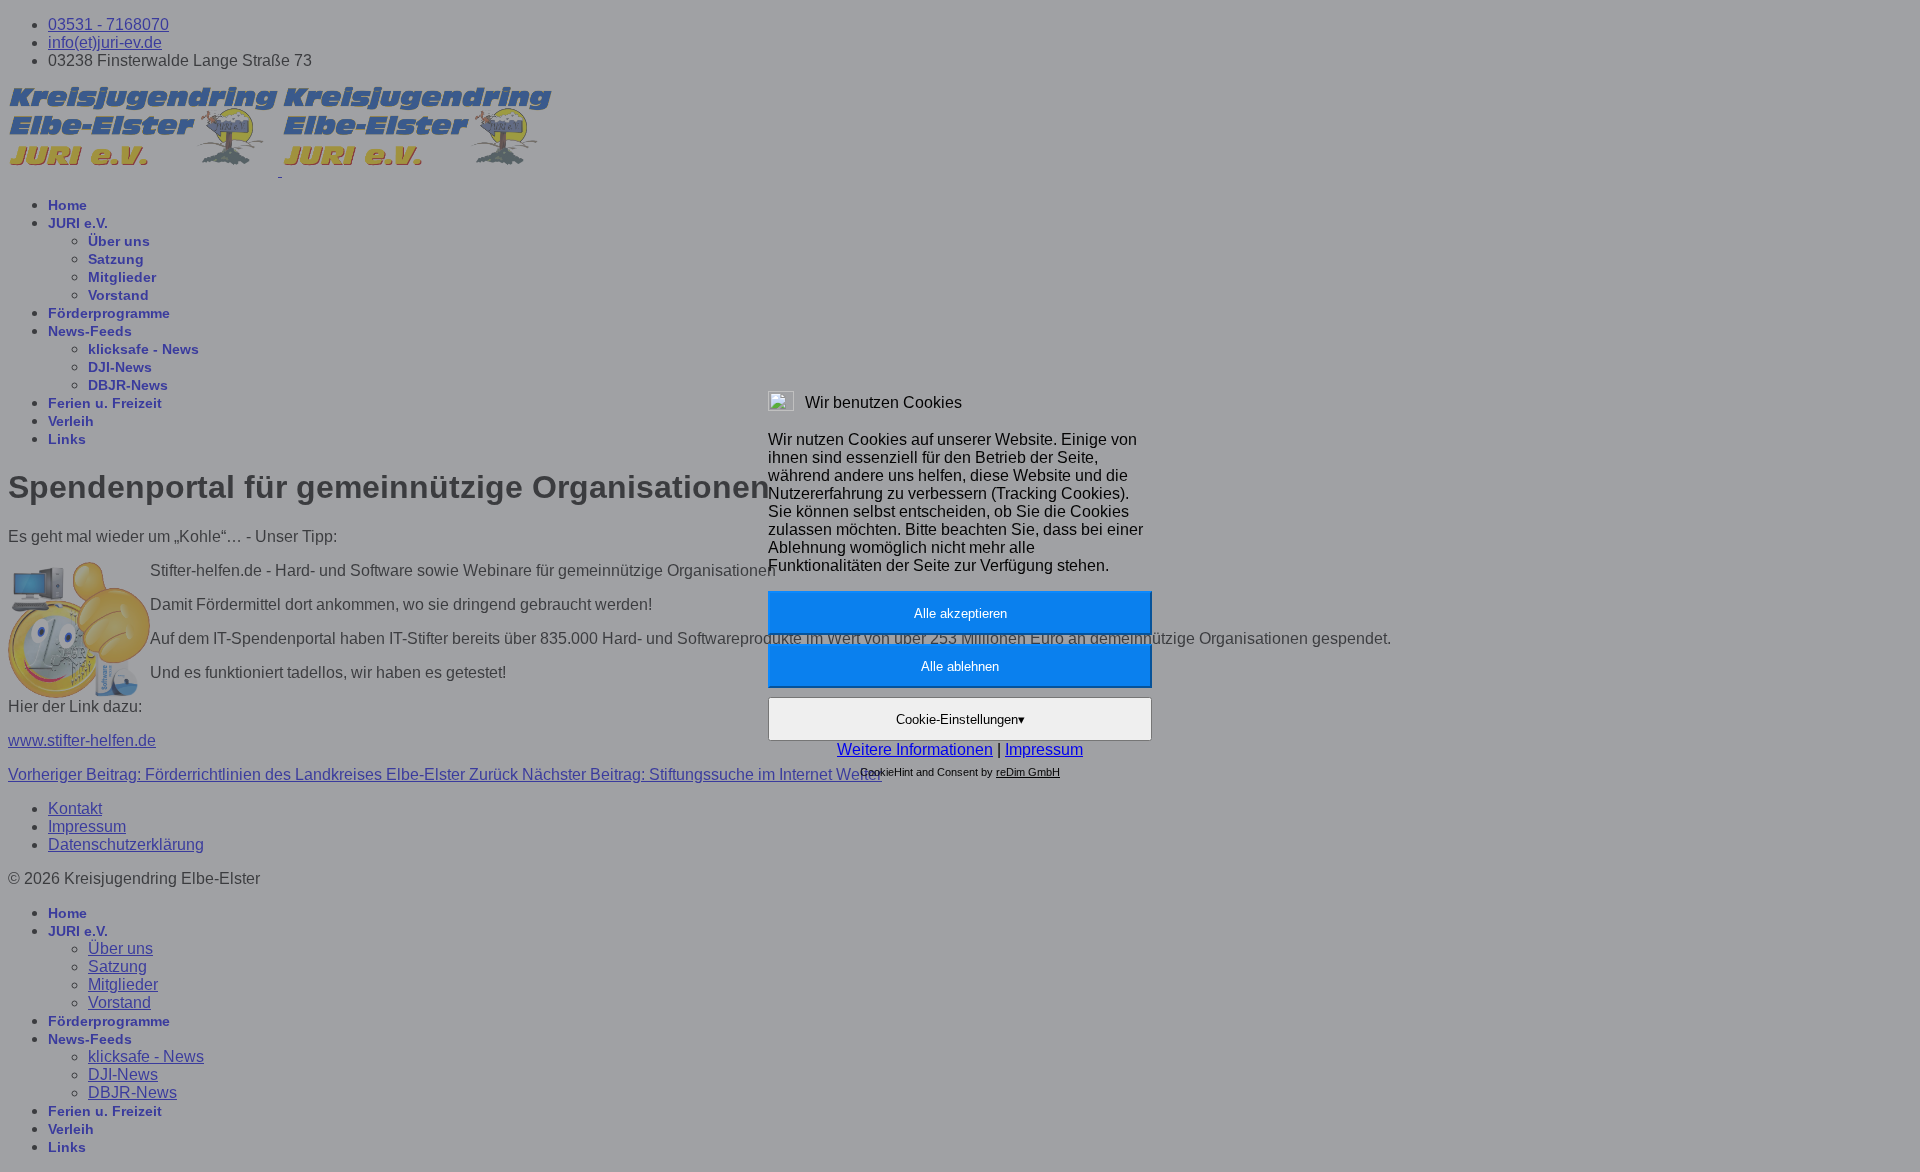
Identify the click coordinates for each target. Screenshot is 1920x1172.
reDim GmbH (1028, 772)
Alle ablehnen (960, 666)
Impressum (1044, 749)
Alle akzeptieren (960, 613)
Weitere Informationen (915, 749)
